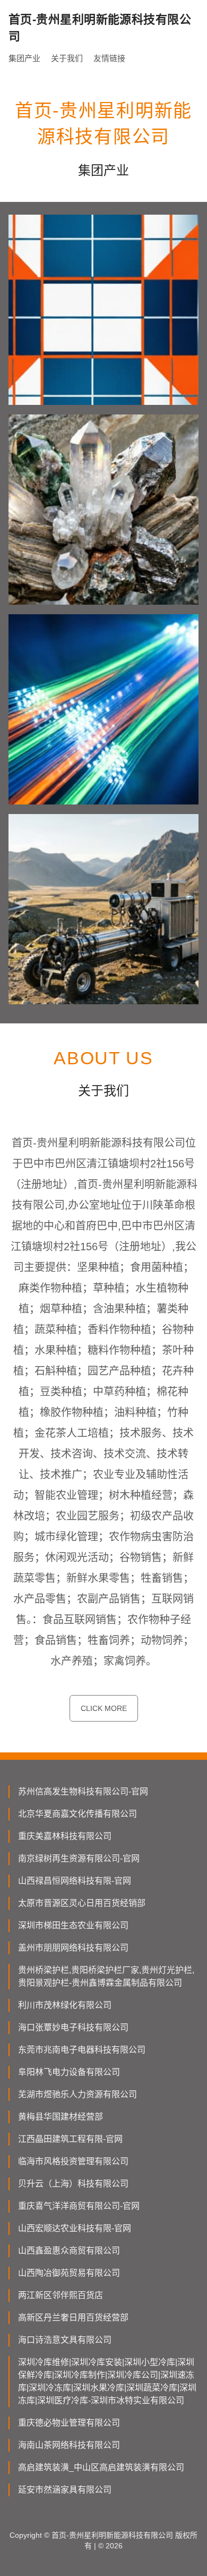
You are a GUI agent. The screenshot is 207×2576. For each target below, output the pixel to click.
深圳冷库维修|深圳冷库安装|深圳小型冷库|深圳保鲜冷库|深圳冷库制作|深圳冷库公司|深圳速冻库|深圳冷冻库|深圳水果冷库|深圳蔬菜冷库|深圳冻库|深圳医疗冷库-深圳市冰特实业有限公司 (107, 2381)
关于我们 (67, 58)
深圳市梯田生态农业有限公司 (73, 1925)
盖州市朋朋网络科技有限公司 (73, 1948)
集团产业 (24, 58)
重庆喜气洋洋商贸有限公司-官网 (79, 2206)
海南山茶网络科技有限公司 (69, 2445)
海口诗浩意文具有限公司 (65, 2340)
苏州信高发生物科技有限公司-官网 (83, 1791)
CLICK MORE (104, 1708)
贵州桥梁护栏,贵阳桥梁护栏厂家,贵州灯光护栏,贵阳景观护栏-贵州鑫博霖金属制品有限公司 (106, 1976)
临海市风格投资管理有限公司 (73, 2161)
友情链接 (109, 58)
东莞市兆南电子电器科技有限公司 (82, 2050)
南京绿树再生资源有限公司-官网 (79, 1858)
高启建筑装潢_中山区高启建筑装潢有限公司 (101, 2467)
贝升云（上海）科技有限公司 (73, 2184)
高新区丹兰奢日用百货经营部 (73, 2317)
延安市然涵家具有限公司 (65, 2490)
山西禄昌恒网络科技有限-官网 (75, 1881)
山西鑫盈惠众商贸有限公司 (69, 2251)
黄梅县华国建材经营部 (61, 2117)
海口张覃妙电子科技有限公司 (73, 2027)
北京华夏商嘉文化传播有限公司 (77, 1814)
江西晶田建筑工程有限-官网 (70, 2139)
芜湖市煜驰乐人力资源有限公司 (77, 2094)
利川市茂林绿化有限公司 (65, 2005)
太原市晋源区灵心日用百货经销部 (82, 1903)
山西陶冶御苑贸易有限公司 (69, 2273)
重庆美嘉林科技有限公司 (65, 1836)
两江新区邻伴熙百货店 (61, 2295)
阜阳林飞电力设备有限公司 (69, 2072)
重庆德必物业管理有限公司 (69, 2423)
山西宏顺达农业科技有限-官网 (75, 2228)
